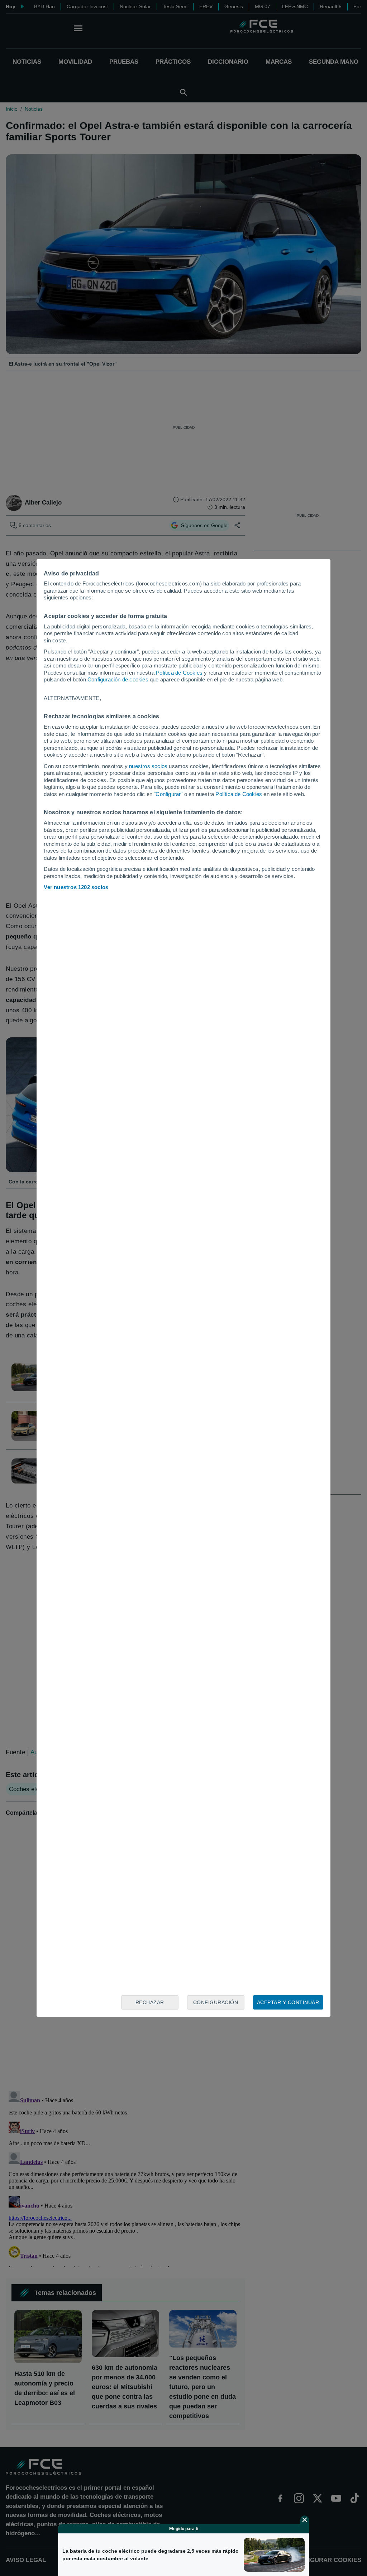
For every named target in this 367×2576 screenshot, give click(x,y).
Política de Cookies (179, 673)
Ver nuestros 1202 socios (76, 887)
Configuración (216, 2002)
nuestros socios (148, 766)
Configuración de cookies (118, 679)
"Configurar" (168, 794)
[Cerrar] (305, 2520)
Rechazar (150, 2002)
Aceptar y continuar (288, 2002)
